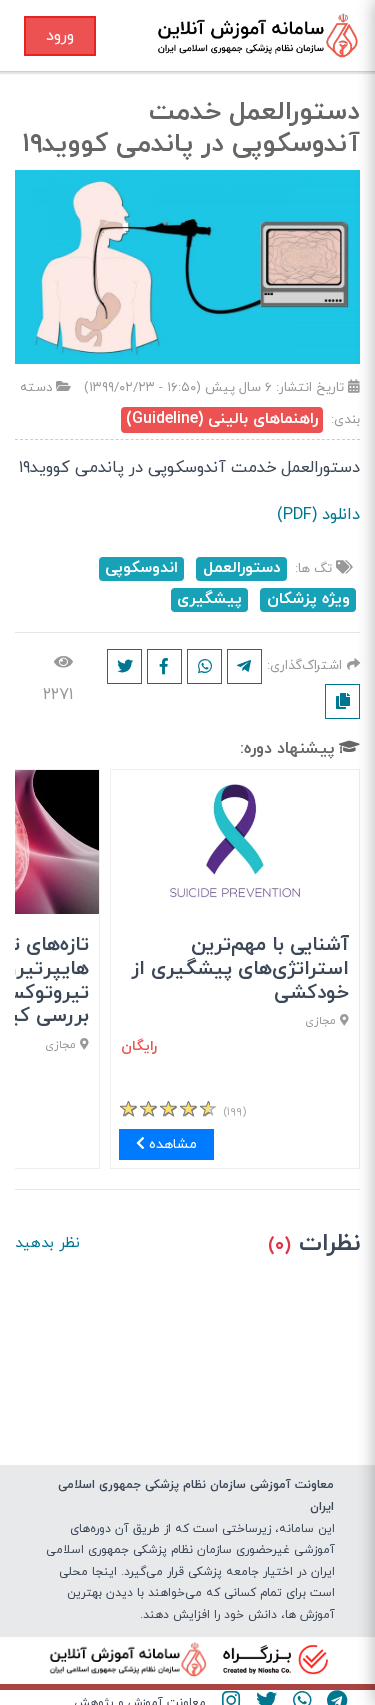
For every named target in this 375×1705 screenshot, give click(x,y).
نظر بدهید (47, 1243)
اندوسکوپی (141, 568)
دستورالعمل (242, 568)
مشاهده (171, 1144)
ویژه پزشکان (308, 599)
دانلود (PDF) (318, 515)
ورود (60, 36)
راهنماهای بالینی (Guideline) (222, 419)
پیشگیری (209, 599)
